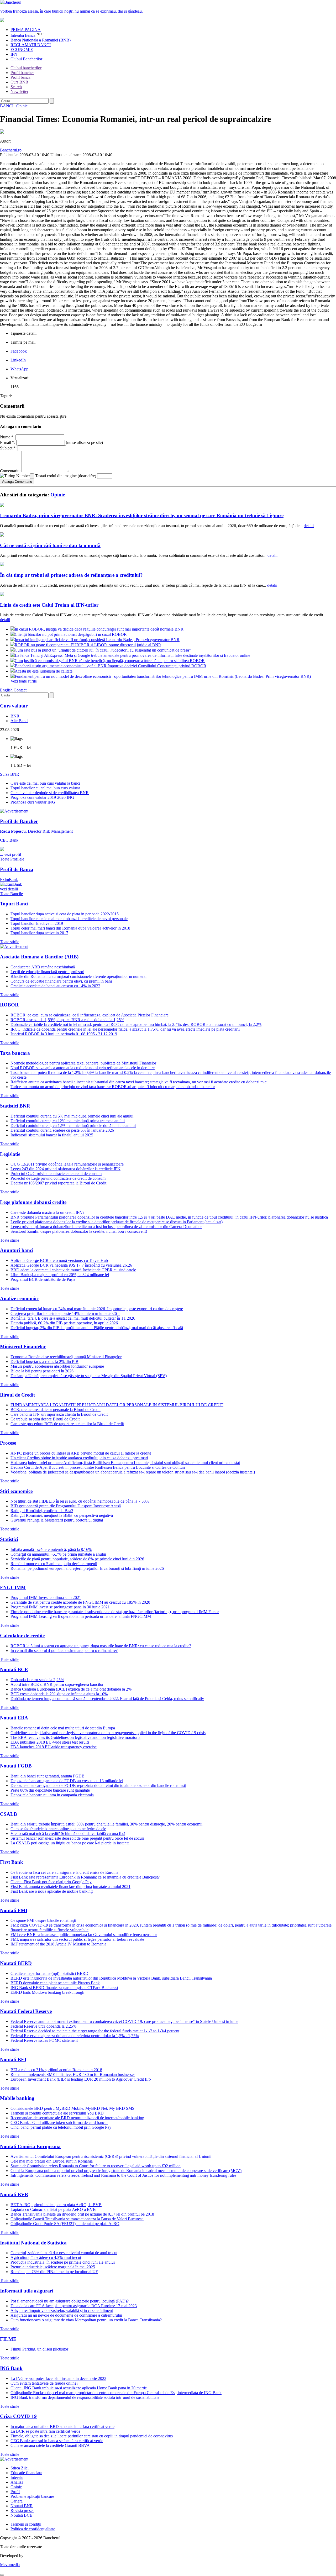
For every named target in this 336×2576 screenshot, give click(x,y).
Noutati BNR (22, 2506)
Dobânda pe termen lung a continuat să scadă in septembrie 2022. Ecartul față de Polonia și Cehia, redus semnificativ (107, 1699)
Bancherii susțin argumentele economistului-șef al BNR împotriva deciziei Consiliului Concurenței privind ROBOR (111, 666)
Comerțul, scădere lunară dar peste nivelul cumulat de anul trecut (64, 2253)
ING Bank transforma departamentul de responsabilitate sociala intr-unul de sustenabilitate (85, 2397)
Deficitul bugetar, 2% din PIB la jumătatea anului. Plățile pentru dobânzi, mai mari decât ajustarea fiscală (97, 1328)
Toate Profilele (12, 859)
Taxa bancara (15, 1053)
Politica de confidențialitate (33, 2529)
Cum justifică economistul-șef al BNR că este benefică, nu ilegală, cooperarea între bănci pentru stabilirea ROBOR (110, 661)
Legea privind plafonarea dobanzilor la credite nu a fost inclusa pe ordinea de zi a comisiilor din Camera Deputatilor (106, 1227)
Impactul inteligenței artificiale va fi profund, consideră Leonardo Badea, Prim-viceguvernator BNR (97, 640)
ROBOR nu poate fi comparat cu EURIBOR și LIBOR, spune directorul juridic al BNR (88, 645)
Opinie (22, 106)
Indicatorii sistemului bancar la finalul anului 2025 (52, 1135)
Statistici (9, 1539)
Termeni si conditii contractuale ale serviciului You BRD (57, 2113)
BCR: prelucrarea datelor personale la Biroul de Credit (56, 1410)
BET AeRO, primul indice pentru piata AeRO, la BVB (56, 2205)
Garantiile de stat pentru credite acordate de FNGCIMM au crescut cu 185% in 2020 (80, 1602)
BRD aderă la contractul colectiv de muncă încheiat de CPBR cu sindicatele (73, 1270)
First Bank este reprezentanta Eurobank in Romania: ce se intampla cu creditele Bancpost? (85, 1877)
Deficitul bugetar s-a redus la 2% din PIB (44, 1362)
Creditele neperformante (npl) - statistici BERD (49, 1973)
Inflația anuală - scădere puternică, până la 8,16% (51, 1549)
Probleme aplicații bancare (32, 2496)
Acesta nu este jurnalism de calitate (44, 671)
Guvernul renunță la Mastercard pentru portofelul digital (57, 1520)
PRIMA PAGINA (26, 30)
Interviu (17, 2477)
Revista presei (22, 2511)
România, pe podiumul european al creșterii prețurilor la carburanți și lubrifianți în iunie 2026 (87, 1568)
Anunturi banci (17, 1250)
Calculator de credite (22, 1636)
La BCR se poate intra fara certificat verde (45, 2431)
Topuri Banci (14, 904)
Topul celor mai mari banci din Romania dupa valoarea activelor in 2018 (70, 928)
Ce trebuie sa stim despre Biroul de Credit (45, 1419)
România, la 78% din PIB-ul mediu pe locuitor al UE (54, 2272)
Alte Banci (19, 721)
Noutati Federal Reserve (26, 2011)
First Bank (12, 1862)
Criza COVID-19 (18, 2416)
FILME (8, 2339)
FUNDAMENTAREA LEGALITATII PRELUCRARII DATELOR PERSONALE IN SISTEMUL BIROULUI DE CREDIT (117, 1405)
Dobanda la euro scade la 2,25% (37, 1680)
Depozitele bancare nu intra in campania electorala (52, 1795)
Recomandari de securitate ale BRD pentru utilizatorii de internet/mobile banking (77, 2118)
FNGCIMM (13, 1588)
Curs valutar (14, 706)
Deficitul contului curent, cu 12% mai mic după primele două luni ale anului (73, 1126)
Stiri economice (16, 1491)
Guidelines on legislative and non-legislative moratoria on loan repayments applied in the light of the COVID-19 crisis (108, 1733)
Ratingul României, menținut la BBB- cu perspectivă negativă (62, 1515)
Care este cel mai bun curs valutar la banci (45, 783)
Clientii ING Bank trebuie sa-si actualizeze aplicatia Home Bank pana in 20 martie (79, 2388)
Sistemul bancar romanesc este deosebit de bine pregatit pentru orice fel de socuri (77, 1838)
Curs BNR (19, 82)
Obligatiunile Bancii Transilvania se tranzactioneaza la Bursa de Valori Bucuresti (77, 2219)
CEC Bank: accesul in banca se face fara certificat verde (57, 2441)
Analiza (17, 2482)
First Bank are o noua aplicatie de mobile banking (52, 1891)
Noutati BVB (14, 2194)
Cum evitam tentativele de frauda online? (44, 2383)
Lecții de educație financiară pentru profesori (47, 972)
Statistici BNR (15, 1106)
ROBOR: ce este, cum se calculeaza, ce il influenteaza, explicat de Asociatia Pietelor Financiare (90, 1015)
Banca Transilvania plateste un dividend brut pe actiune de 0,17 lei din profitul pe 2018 (82, 2214)
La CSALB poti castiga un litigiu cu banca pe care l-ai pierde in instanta (70, 1843)
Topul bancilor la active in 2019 (37, 923)
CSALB (9, 1814)
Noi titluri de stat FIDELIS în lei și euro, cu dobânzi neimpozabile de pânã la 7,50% (80, 1501)
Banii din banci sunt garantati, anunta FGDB (48, 1776)
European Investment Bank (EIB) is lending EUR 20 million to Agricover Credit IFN (81, 2079)
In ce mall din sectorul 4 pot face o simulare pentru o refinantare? (64, 1651)
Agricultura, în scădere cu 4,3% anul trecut (46, 2257)
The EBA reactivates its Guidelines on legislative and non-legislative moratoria (75, 1737)
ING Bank (11, 2368)
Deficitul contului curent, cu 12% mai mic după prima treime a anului (68, 1121)
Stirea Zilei (20, 2468)
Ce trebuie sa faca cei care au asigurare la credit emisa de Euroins (64, 1872)
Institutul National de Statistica (33, 2243)
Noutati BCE (14, 1669)
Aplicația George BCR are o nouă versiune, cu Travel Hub (59, 1260)
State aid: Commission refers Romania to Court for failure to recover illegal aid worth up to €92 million (96, 2166)
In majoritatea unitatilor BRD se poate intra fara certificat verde (62, 2427)
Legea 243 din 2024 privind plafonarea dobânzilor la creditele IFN (65, 1169)
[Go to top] (2, 2575)
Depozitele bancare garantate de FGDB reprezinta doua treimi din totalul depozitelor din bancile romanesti (98, 1785)
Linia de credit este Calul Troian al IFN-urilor (49, 605)
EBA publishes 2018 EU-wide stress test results (50, 1742)
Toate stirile (10, 942)
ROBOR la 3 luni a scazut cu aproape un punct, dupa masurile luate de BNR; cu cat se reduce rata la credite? (101, 1646)
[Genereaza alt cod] (32, 476)
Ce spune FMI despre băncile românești (43, 1920)
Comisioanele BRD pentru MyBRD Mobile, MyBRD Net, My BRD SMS (72, 2108)
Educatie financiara (26, 2473)
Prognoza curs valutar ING (33, 802)
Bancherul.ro (11, 150)
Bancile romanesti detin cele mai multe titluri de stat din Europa (63, 1728)
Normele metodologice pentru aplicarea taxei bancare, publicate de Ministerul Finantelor (83, 1063)
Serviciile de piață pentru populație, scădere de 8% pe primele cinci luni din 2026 (77, 1559)
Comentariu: (10, 471)
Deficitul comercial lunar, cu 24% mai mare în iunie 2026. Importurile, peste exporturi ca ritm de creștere (97, 1309)
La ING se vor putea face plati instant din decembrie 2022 (58, 2378)
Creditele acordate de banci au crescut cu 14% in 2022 (55, 986)
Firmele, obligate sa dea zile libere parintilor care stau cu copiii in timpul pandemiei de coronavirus (92, 2436)
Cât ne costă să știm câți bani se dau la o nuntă (50, 545)
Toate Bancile (11, 894)
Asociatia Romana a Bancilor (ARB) (39, 957)
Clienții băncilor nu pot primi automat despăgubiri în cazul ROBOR (71, 634)
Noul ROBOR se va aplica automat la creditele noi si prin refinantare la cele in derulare (83, 1068)
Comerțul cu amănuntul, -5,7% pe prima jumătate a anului (58, 1554)
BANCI (7, 106)
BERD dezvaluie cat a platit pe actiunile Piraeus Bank (55, 1983)
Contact (20, 690)
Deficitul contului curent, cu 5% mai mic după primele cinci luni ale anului (72, 1116)
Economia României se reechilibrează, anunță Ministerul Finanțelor (66, 1357)
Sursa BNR (10, 774)
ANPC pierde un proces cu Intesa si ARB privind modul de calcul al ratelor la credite (81, 1453)
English (6, 690)
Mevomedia (10, 2565)
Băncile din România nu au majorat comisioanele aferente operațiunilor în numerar (79, 976)
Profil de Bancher (19, 821)
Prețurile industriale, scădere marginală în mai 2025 (53, 2267)
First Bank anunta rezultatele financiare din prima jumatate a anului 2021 (70, 1887)
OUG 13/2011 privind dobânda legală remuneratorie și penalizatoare (67, 1164)
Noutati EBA (14, 1718)
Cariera (17, 2501)
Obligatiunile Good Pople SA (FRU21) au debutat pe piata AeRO (65, 2224)
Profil (15, 2492)
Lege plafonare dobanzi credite (33, 1202)
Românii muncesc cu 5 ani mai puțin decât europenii (54, 1564)
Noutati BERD (16, 1963)
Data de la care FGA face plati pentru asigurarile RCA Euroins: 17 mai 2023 (74, 2306)
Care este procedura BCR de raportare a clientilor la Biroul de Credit (67, 1424)
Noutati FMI (14, 1910)
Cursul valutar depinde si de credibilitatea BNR (50, 793)
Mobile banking (17, 2098)
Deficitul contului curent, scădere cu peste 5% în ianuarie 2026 (62, 1130)
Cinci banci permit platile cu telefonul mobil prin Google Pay (61, 2127)
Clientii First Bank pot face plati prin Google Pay (51, 1882)
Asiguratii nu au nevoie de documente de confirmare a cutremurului (66, 2315)
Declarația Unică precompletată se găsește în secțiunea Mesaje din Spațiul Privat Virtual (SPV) (89, 1376)
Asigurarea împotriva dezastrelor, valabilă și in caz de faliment (62, 2310)
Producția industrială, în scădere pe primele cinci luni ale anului (63, 2262)
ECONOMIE (22, 49)
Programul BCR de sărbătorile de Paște (43, 1279)
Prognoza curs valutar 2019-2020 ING (42, 797)
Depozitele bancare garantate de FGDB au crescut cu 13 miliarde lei (67, 1781)
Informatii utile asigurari (27, 2291)
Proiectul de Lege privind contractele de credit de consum (58, 1178)
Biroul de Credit (17, 1395)
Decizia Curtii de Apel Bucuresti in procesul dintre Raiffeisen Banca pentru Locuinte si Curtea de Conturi (98, 1467)
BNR (15, 716)
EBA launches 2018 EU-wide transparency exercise (54, 1747)
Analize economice (20, 1299)
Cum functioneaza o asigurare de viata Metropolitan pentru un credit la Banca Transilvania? (86, 2320)
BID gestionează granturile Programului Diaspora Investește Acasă (66, 1506)
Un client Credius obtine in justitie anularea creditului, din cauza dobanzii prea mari (79, 1458)
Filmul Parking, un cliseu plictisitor (39, 2349)
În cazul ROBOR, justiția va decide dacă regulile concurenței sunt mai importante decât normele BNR (99, 629)
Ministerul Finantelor (23, 1347)
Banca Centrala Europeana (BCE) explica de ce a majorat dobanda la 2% (71, 1689)
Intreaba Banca (23, 35)
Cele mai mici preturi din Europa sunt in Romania (52, 2161)
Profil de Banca (17, 869)
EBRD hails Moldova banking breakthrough (47, 1992)
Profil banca (20, 77)
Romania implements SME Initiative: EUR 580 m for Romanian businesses (73, 2074)
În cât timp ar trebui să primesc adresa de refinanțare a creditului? (71, 575)
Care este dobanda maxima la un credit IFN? (47, 1212)
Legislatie (10, 1154)
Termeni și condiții (26, 2524)
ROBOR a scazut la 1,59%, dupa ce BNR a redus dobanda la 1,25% (67, 1020)
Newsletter (19, 91)
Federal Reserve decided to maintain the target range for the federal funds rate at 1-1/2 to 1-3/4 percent (95, 2031)
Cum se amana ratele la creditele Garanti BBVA (50, 2445)
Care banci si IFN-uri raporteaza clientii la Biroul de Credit (59, 1414)
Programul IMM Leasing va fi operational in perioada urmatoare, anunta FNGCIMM (81, 1616)
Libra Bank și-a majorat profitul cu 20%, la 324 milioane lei (60, 1275)
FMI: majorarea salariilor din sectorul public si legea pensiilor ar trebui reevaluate (77, 1939)
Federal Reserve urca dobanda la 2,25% (43, 2026)
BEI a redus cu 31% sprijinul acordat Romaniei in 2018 (56, 2070)
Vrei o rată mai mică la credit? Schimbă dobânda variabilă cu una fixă (68, 1833)
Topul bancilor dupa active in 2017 (39, 933)
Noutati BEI (13, 2060)
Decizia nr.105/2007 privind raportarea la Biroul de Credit (58, 1183)
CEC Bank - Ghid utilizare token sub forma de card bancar (59, 2123)
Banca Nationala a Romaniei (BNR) (41, 40)
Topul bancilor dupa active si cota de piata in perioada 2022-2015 (65, 914)
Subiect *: (8, 448)
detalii (309, 526)
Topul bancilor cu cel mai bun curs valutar (45, 788)
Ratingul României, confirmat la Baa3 (42, 1511)
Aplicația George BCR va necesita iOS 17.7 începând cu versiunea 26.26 (71, 1265)
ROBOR (9, 1005)
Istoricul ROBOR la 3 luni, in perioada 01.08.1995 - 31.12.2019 (64, 1034)
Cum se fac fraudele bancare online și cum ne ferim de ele (58, 1829)
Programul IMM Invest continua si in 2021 (46, 1597)
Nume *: (7, 437)
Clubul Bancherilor (26, 59)
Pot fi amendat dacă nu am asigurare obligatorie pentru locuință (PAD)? (70, 2301)
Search (16, 87)
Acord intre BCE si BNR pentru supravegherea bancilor (57, 1684)
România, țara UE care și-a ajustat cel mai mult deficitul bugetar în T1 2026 (73, 1318)
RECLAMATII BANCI (31, 45)
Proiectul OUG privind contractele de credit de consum (56, 1174)
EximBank (9, 884)
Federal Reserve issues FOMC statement (44, 2040)
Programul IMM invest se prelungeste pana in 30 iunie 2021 (60, 1607)
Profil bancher (22, 73)
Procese (8, 1443)
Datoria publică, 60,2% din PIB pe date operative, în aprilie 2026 (64, 1323)
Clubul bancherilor (26, 68)
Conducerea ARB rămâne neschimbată (43, 967)
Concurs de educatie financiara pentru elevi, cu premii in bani (61, 981)
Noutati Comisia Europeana (30, 2146)
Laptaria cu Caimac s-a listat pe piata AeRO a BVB (53, 2209)
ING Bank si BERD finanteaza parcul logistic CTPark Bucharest (64, 1988)
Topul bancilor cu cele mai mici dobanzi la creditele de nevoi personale (69, 919)
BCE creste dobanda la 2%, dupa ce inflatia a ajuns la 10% (59, 1694)
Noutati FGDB (16, 1766)
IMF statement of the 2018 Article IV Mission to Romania (58, 1944)
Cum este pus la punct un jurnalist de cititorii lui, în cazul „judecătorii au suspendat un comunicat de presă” (103, 650)
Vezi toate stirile (24, 681)
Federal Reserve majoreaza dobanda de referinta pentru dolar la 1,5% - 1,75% (75, 2036)
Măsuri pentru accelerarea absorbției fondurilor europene (57, 1366)
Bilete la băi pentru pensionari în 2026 (42, 1371)
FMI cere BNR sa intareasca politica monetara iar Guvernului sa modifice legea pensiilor (84, 1935)
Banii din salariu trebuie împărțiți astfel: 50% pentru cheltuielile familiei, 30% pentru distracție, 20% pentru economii (106, 1824)
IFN (14, 54)
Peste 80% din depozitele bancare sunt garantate (50, 1790)
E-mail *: (8, 442)
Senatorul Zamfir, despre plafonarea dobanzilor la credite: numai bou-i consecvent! (79, 1231)
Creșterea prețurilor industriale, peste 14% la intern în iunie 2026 (65, 1313)
